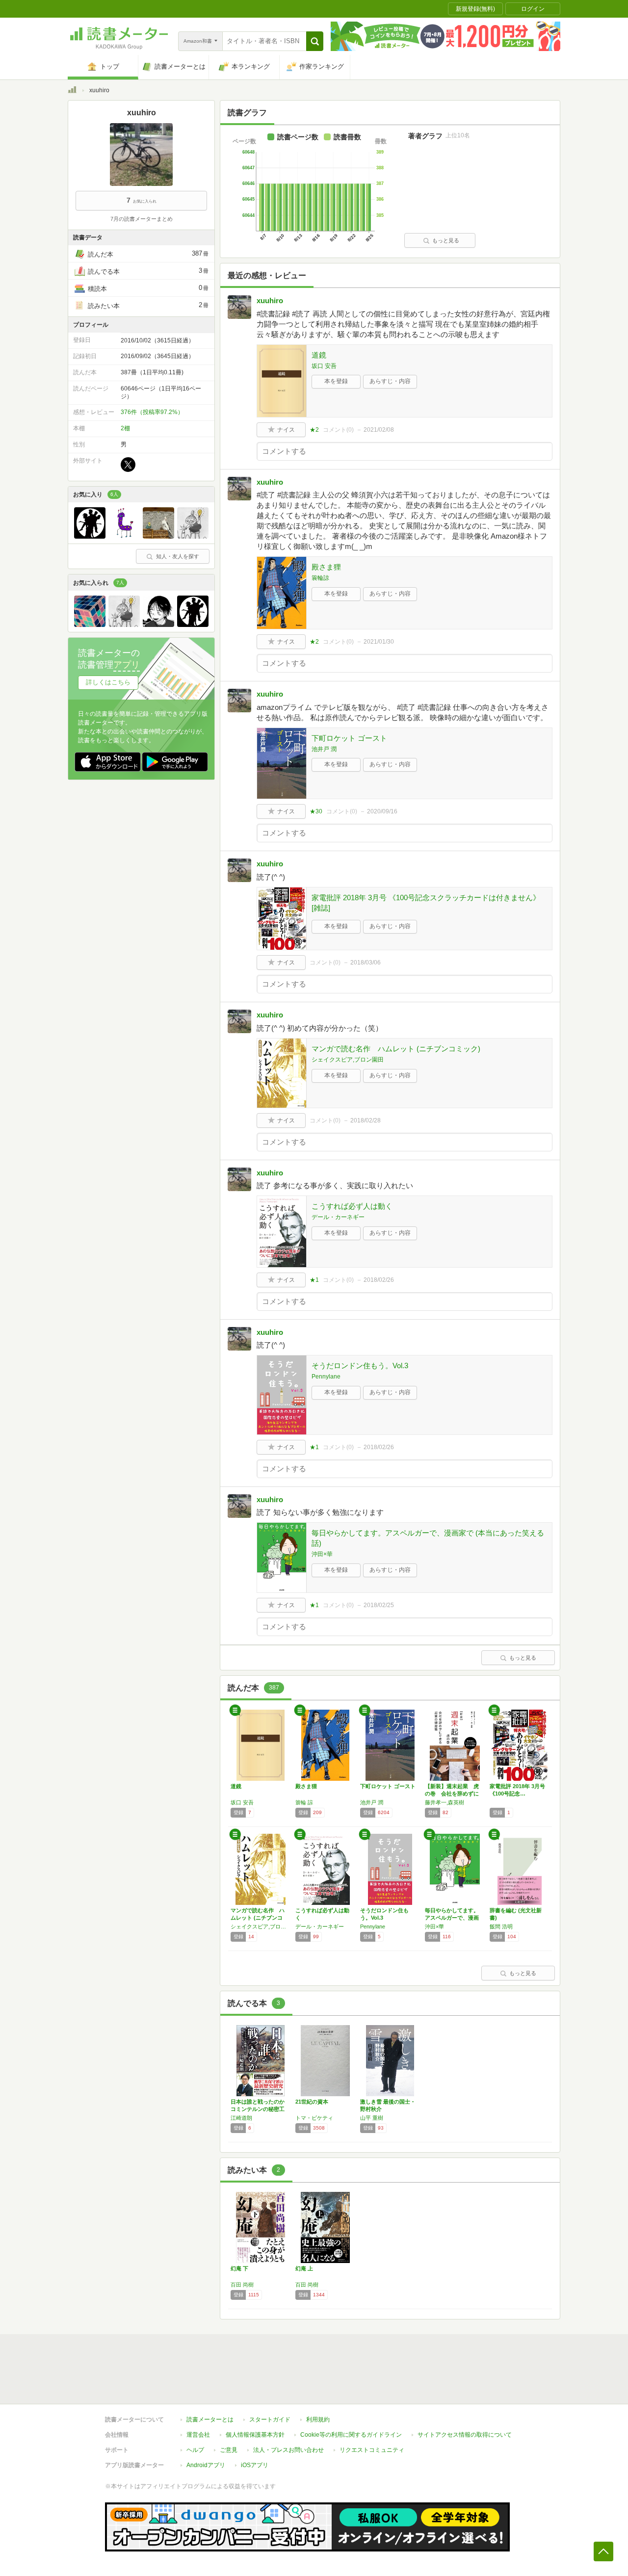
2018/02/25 (379, 1605)
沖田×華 (322, 1554)
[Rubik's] (90, 624)
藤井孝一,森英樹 (445, 1802)
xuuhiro (270, 300)
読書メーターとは (210, 2420)
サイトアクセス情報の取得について (465, 2435)
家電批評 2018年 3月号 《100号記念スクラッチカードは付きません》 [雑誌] (426, 903)
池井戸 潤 (324, 749)
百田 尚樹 (242, 2285)
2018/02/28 (366, 1120)
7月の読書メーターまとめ (142, 219)
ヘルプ (195, 2450)
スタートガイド (270, 2420)
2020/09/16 (382, 811)
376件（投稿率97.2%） (152, 412)
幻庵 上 (304, 2268)
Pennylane (326, 1377)
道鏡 (319, 355)
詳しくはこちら (108, 682)
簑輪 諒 (304, 1802)
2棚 (125, 428)
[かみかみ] (158, 536)
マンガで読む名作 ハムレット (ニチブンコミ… (258, 1918)
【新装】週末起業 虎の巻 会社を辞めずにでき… (452, 1794)
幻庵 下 (239, 2268)
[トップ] (72, 91)
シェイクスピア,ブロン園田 (348, 1060)
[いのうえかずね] (158, 624)
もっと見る (446, 240)
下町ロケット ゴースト (349, 738)
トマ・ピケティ (314, 2118)
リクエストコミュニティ (372, 2450)
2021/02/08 (379, 430)
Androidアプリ (206, 2465)
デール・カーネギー (338, 1217)
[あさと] (193, 536)
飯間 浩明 (501, 1926)
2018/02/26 (379, 1280)
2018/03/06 (366, 963)
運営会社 (198, 2435)
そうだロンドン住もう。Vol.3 (360, 1366)
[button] (315, 41)
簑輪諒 (320, 578)
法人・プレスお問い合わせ (288, 2450)
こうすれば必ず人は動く (352, 1206)
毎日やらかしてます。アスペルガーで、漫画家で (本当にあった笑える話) (428, 1538)
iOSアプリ (255, 2465)
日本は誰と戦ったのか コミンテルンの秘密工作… (260, 2109)
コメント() (338, 430)
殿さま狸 (326, 567)
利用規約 (318, 2420)
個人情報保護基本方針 (255, 2435)
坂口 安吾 (324, 366)
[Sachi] (124, 536)
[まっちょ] (90, 536)
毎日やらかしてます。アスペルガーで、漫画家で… (452, 1918)
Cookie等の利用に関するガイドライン (351, 2435)
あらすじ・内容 (390, 381)
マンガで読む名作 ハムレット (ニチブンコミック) (396, 1049)
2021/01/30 (379, 642)
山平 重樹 (372, 2118)
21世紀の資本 (312, 2102)
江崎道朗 (241, 2118)
